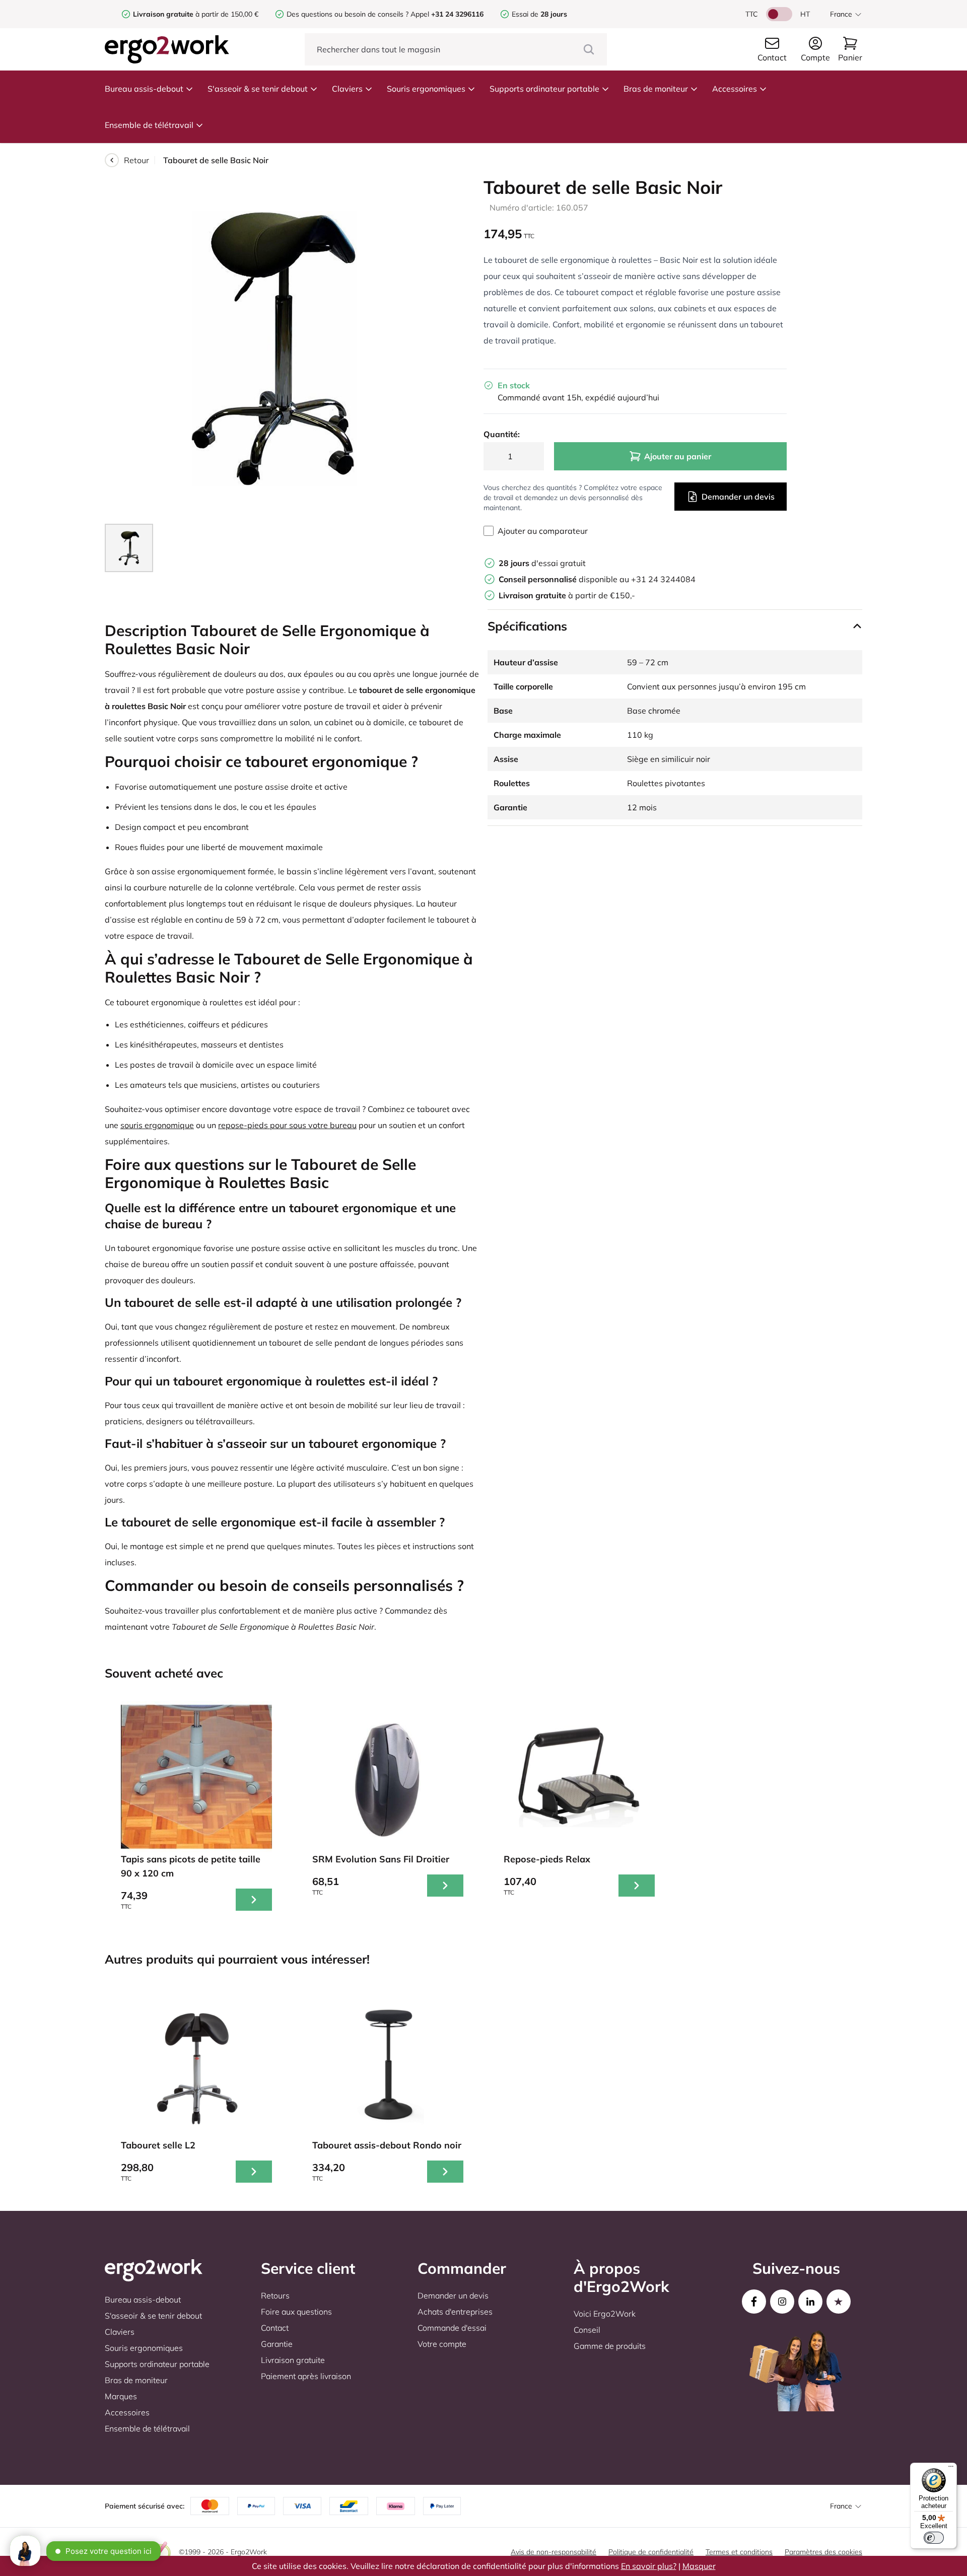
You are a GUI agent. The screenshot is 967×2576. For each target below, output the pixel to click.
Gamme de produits (610, 2346)
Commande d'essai (452, 2328)
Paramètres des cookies (823, 2552)
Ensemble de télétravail (149, 125)
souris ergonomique (157, 1125)
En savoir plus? (649, 2566)
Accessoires (735, 89)
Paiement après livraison (306, 2376)
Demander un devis (738, 497)
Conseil (587, 2330)
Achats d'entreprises (455, 2312)
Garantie (277, 2344)
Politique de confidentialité (651, 2552)
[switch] (934, 2538)
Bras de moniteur (656, 89)
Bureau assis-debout (144, 89)
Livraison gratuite (293, 2360)
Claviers (347, 89)
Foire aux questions (296, 2312)
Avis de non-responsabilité (554, 2552)
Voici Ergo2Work (605, 2314)
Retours (275, 2295)
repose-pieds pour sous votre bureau (287, 1125)
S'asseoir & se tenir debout (258, 89)
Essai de (539, 14)
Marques (121, 2396)
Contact (275, 2328)
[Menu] (951, 2469)
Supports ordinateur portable (544, 89)
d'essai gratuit (542, 563)
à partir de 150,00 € (196, 14)
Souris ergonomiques (426, 89)
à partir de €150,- (567, 595)
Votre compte (442, 2344)
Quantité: (502, 434)
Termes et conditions (739, 2552)
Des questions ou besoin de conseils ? (348, 14)
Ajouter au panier (678, 456)
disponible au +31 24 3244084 (597, 579)
